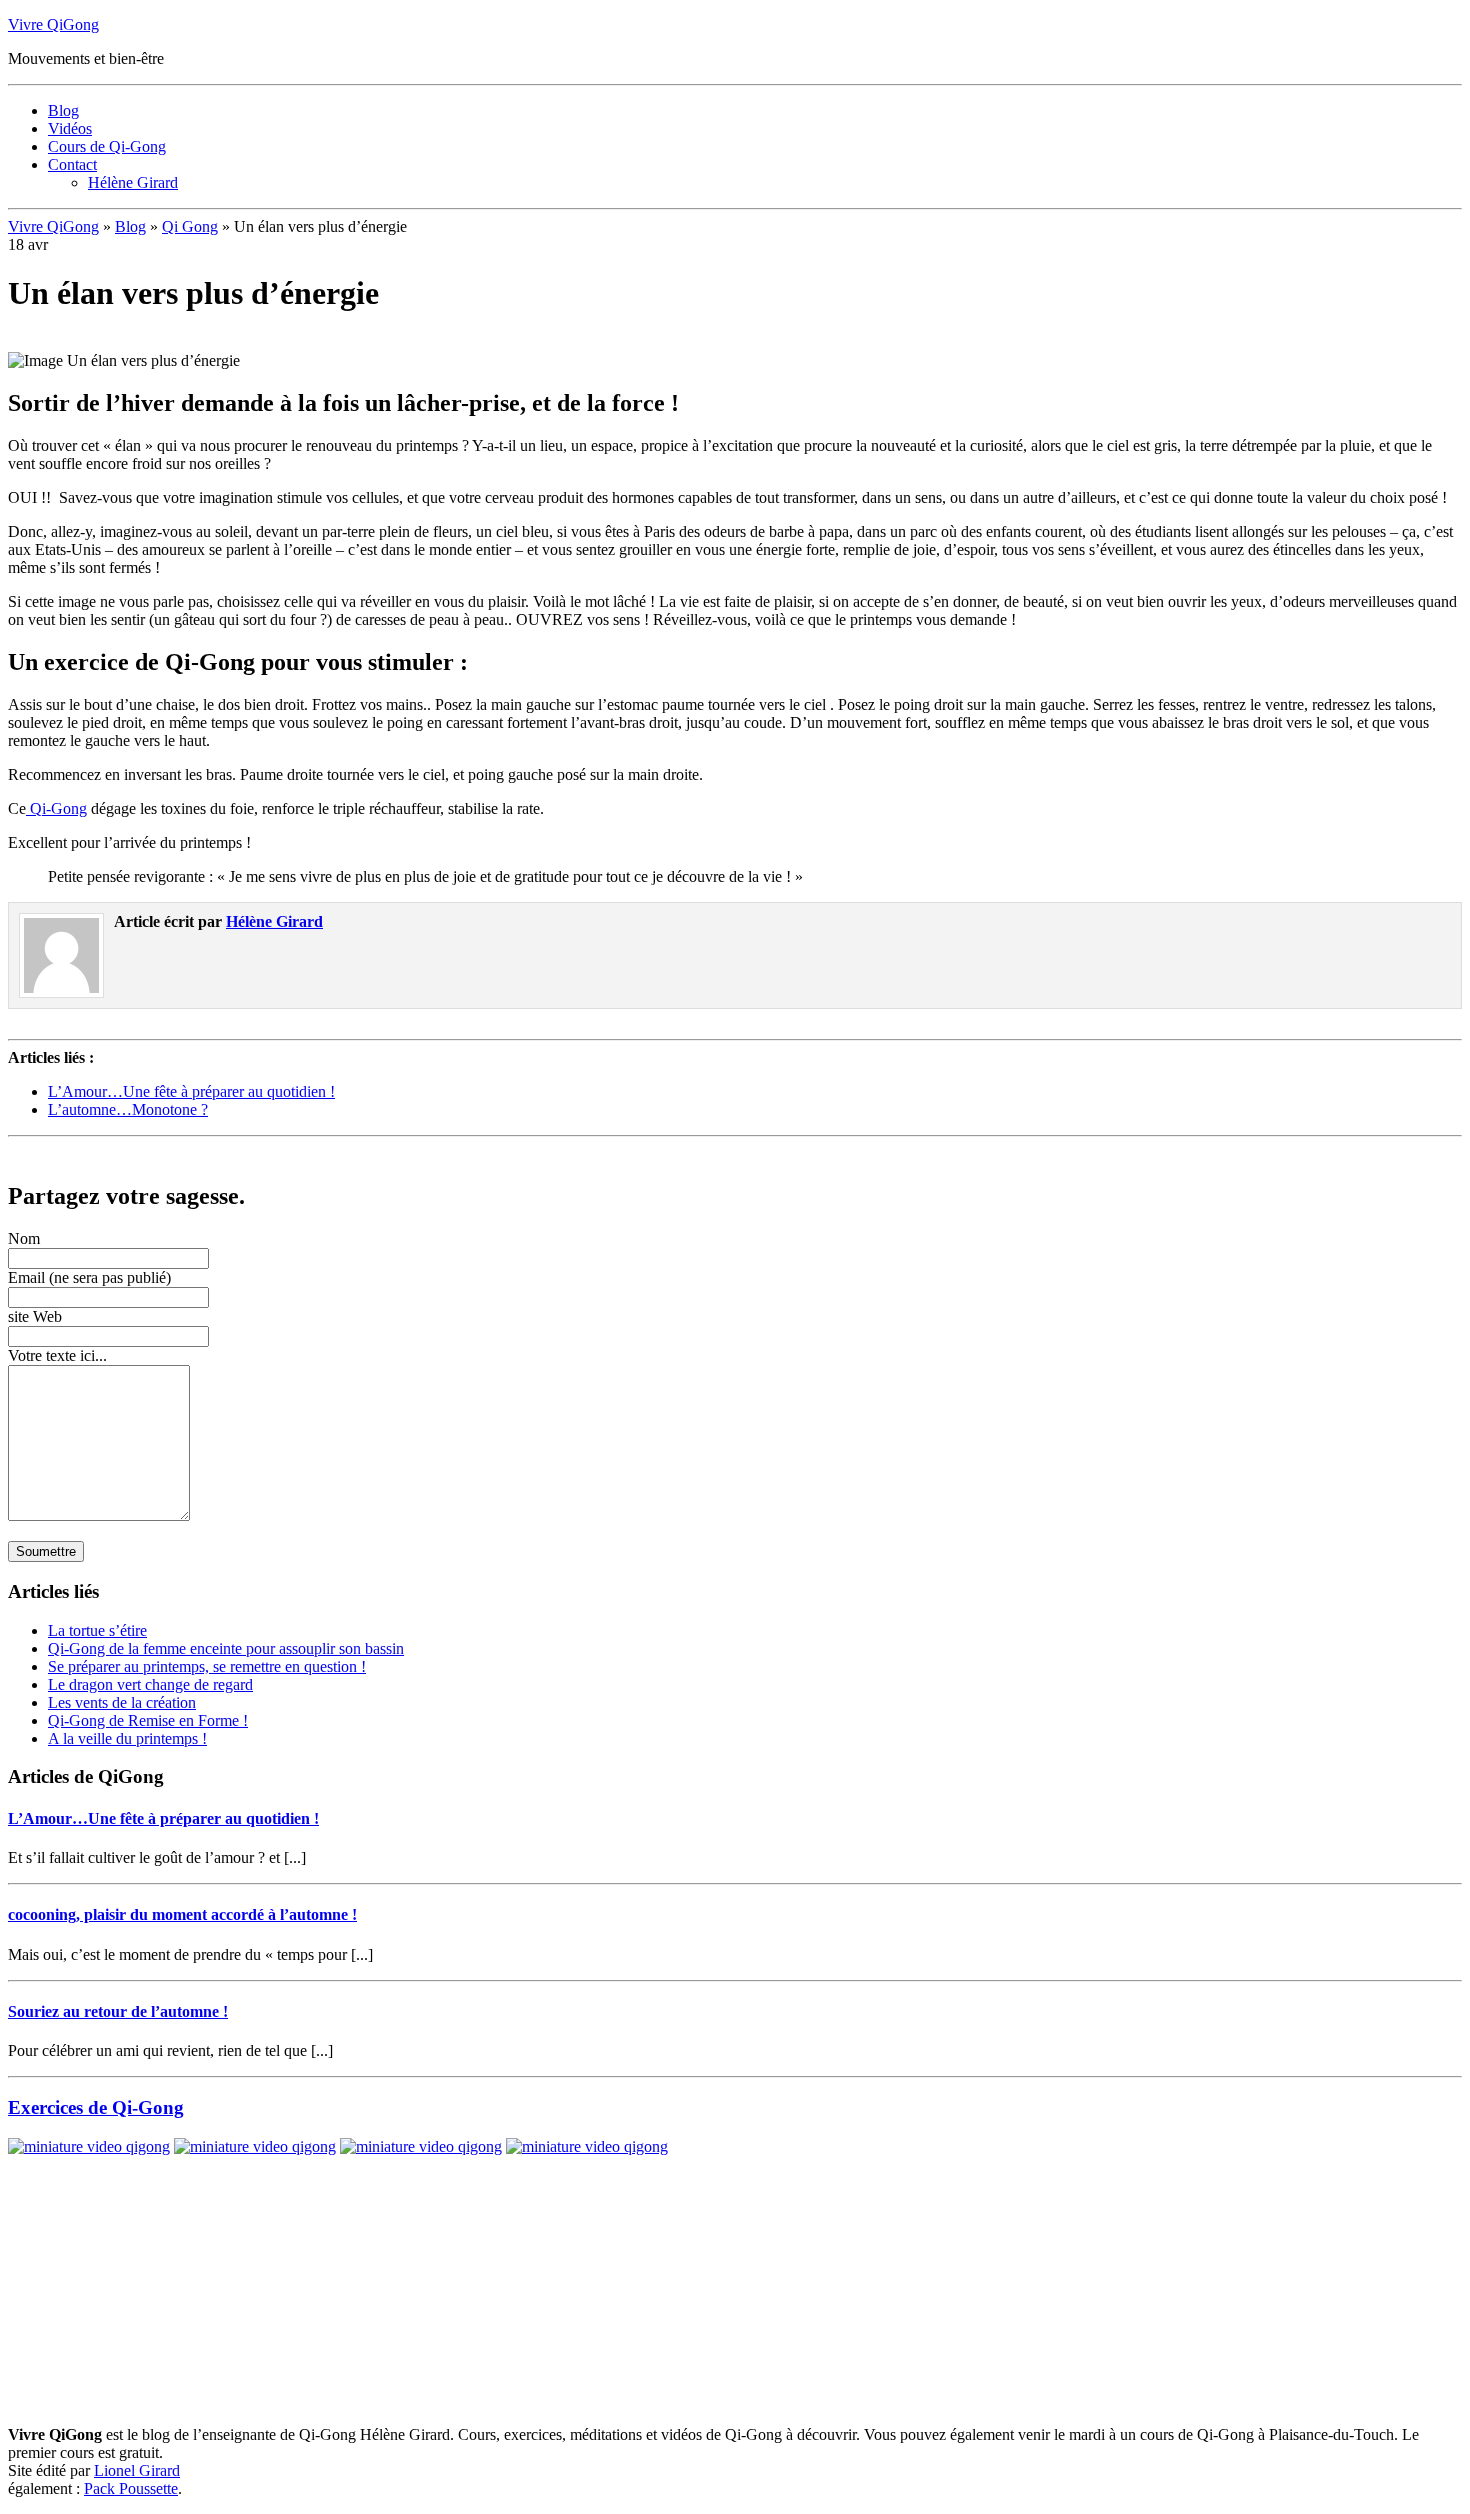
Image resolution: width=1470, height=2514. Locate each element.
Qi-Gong (56, 808)
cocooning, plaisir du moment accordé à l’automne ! (182, 1914)
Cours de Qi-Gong (107, 146)
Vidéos (70, 128)
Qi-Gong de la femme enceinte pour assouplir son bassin (226, 1648)
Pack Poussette (131, 2488)
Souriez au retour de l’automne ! (118, 2011)
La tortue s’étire (97, 1630)
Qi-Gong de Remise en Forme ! (148, 1720)
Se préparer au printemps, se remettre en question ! (207, 1666)
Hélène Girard (133, 182)
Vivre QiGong (53, 24)
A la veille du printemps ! (127, 1738)
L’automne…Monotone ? (128, 1109)
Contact (72, 164)
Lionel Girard (137, 2470)
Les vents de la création (122, 1702)
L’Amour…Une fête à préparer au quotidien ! (191, 1091)
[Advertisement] (242, 1152)
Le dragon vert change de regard (150, 1684)
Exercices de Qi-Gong (96, 2107)
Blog (63, 110)
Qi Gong (190, 226)
